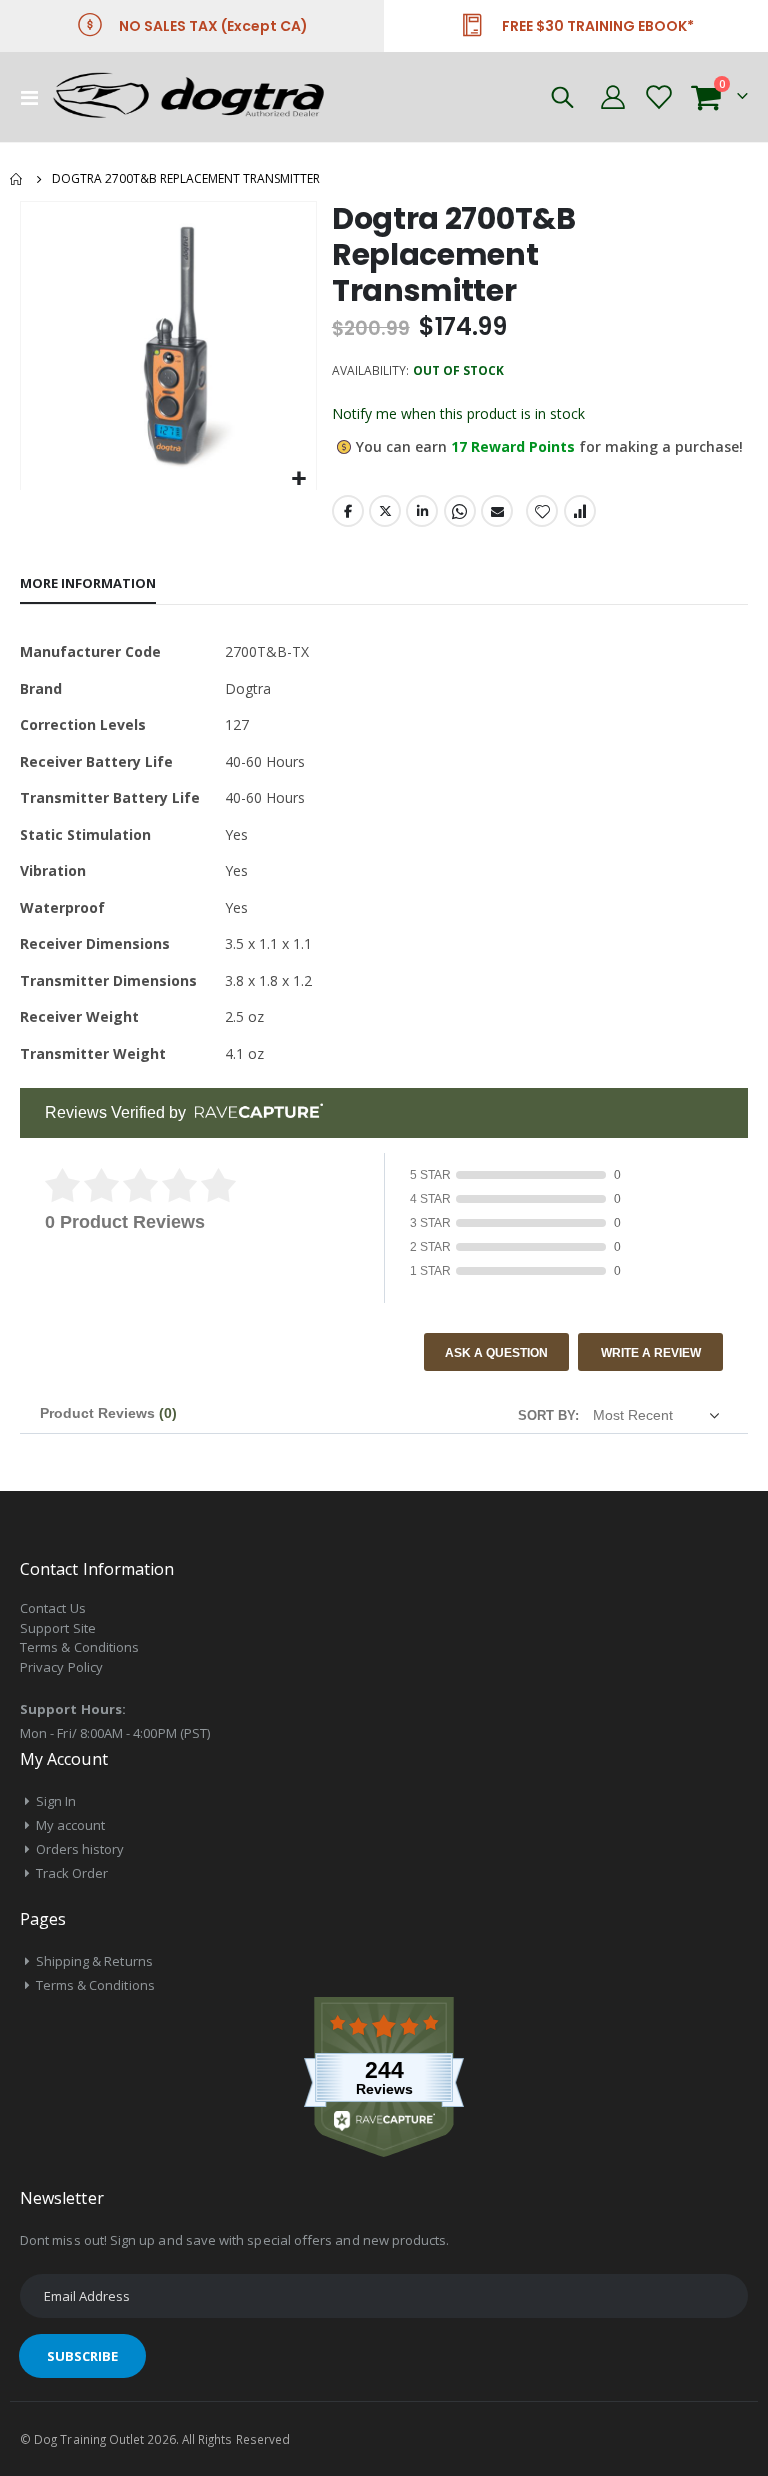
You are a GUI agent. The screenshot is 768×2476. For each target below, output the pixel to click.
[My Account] (612, 97)
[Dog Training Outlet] (202, 97)
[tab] (88, 584)
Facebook (348, 511)
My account (71, 1825)
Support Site (58, 1628)
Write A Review (651, 1353)
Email (497, 511)
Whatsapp (460, 511)
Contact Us (53, 1608)
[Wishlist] (657, 97)
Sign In (56, 1801)
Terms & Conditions (79, 1647)
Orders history (80, 1849)
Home (17, 179)
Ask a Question (496, 1353)
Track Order (72, 1873)
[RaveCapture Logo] (254, 1112)
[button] (298, 479)
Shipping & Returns (94, 1961)
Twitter (385, 511)
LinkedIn (422, 511)
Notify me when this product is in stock (458, 413)
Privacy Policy (61, 1667)
